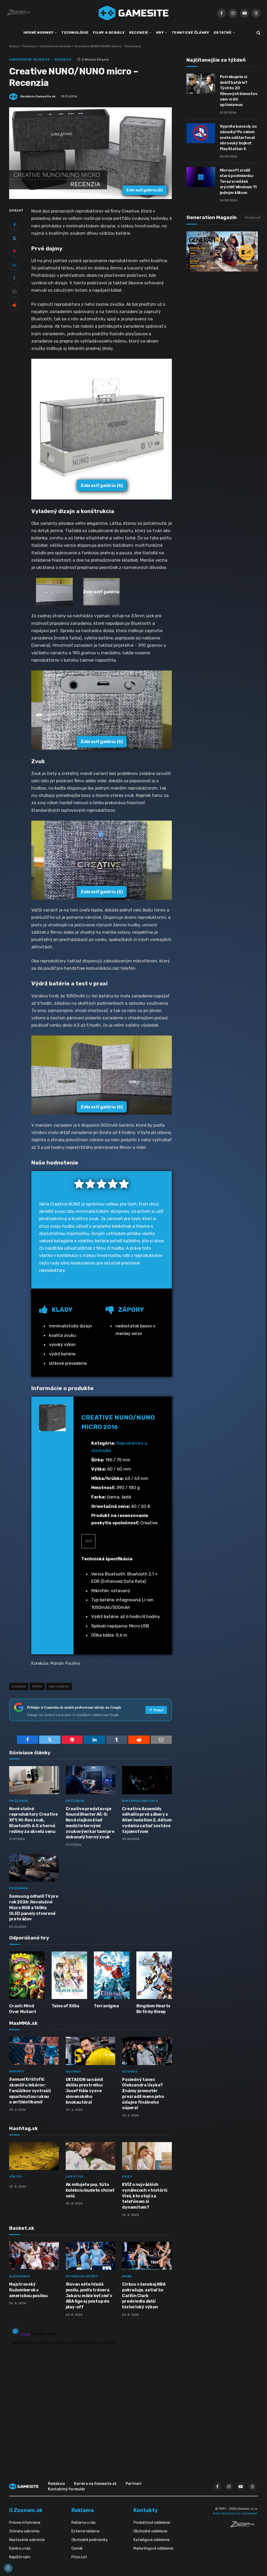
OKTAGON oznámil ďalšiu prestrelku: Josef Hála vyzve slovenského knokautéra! (84, 2091)
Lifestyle (75, 2177)
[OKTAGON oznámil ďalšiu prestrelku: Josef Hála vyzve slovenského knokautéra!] (91, 2051)
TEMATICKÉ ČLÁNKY (190, 32)
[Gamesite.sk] (133, 13)
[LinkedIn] (14, 265)
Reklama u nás (84, 2523)
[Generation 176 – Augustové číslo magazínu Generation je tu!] (222, 251)
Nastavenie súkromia (27, 2540)
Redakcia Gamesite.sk (38, 96)
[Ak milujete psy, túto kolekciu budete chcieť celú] (91, 2156)
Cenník (77, 2548)
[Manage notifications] (8, 2568)
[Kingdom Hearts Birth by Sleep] (154, 1975)
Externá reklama (85, 2531)
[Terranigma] (112, 1975)
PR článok (19, 1801)
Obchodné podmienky (90, 2540)
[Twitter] (14, 238)
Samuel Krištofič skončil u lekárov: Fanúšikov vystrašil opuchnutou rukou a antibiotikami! (30, 2091)
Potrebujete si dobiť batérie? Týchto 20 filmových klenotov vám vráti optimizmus (239, 91)
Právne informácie (25, 2523)
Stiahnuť (253, 218)
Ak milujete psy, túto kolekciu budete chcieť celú (90, 2190)
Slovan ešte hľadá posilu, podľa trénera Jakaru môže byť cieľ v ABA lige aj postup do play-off (89, 2296)
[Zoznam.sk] (244, 2526)
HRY (160, 32)
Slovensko (19, 2276)
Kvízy (127, 2177)
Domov (14, 46)
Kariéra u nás (20, 2548)
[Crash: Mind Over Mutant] (27, 1975)
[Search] (258, 33)
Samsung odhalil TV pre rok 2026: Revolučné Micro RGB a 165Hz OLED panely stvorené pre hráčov (34, 1908)
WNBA (127, 2276)
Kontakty (146, 2510)
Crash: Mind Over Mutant (23, 2009)
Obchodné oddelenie (150, 2531)
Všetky (16, 2177)
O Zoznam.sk (26, 2510)
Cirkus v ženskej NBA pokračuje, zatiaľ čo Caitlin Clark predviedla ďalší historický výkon (144, 2296)
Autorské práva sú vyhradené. (235, 2513)
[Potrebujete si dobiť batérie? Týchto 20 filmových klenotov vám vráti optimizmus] (201, 84)
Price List (79, 2557)
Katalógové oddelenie (152, 2540)
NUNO (37, 1686)
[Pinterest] (14, 251)
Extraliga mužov (82, 2276)
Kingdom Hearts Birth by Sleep (153, 2009)
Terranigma (106, 2006)
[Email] (14, 291)
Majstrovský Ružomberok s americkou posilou (28, 2290)
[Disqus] (90, 2390)
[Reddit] (14, 305)
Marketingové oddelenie (153, 2548)
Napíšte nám (20, 2557)
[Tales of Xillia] (69, 1975)
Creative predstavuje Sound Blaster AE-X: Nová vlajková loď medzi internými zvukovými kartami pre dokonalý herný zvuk (90, 1823)
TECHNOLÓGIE (75, 32)
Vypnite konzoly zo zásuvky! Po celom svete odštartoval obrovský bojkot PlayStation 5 (238, 138)
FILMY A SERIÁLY (109, 32)
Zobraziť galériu (145, 190)
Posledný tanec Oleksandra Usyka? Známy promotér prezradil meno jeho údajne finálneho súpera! (143, 2094)
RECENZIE (139, 32)
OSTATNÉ (223, 32)
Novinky (17, 2071)
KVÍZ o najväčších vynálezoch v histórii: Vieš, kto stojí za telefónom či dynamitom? (145, 2196)
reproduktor (59, 1686)
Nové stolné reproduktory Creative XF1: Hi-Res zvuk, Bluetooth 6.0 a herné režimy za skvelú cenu (34, 1820)
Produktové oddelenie (152, 2523)
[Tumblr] (14, 278)
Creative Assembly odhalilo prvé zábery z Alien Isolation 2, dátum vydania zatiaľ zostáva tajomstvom (147, 1820)
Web (88, 1541)
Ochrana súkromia (24, 2531)
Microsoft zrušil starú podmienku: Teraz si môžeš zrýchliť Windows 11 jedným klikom (238, 181)
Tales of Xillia (65, 2006)
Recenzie (30, 46)
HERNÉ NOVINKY (39, 32)
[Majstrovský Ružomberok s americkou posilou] (34, 2256)
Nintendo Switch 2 (140, 1801)
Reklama (83, 2510)
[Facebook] (14, 225)
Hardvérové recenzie (56, 46)
